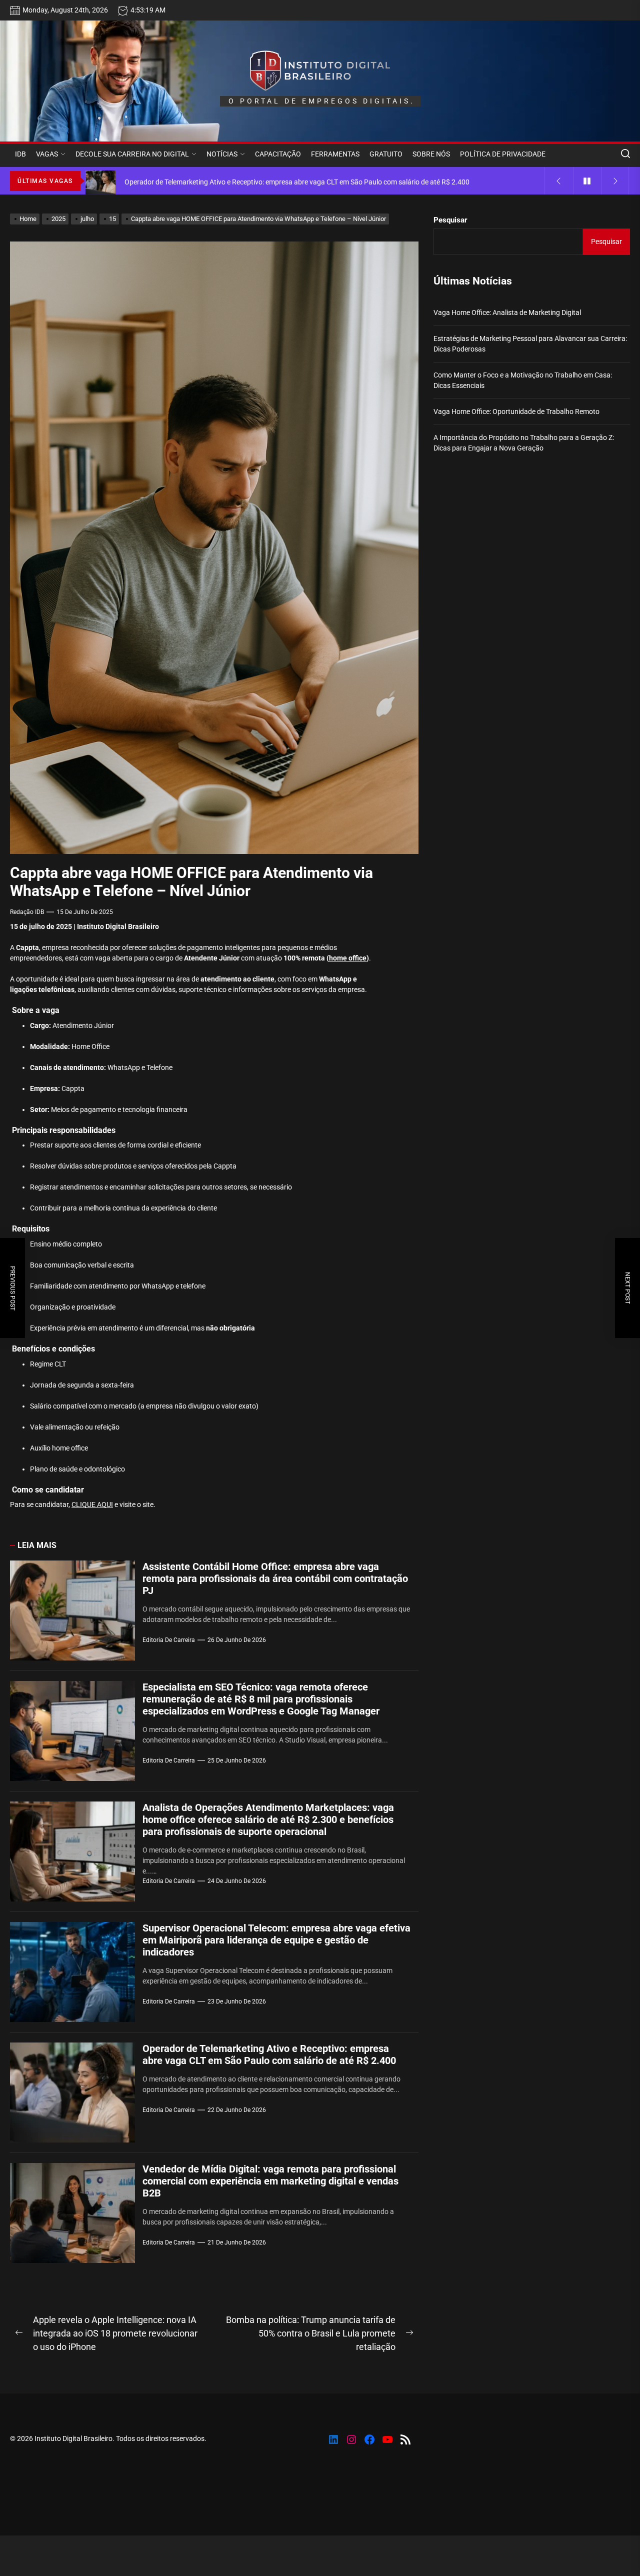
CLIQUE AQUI (92, 1504)
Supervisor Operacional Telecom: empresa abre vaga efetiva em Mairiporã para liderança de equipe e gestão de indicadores (276, 1940)
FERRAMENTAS (335, 154)
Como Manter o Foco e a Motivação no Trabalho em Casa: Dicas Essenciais (523, 380)
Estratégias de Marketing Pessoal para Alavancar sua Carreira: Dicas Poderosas (530, 344)
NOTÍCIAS (222, 154)
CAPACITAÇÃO (278, 154)
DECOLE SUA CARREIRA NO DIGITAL (132, 154)
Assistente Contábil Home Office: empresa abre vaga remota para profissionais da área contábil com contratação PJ (275, 1578)
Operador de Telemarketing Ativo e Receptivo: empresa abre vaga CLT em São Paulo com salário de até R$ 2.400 (269, 2054)
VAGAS (47, 154)
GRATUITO (386, 154)
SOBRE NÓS (431, 154)
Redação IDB (27, 912)
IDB (20, 154)
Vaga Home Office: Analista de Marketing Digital (507, 312)
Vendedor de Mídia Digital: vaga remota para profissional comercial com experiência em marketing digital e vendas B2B (270, 2181)
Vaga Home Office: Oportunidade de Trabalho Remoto (516, 411)
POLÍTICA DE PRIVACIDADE (503, 154)
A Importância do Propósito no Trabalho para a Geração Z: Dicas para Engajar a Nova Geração (524, 443)
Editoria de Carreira (169, 1640)
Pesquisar (450, 220)
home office (348, 958)
